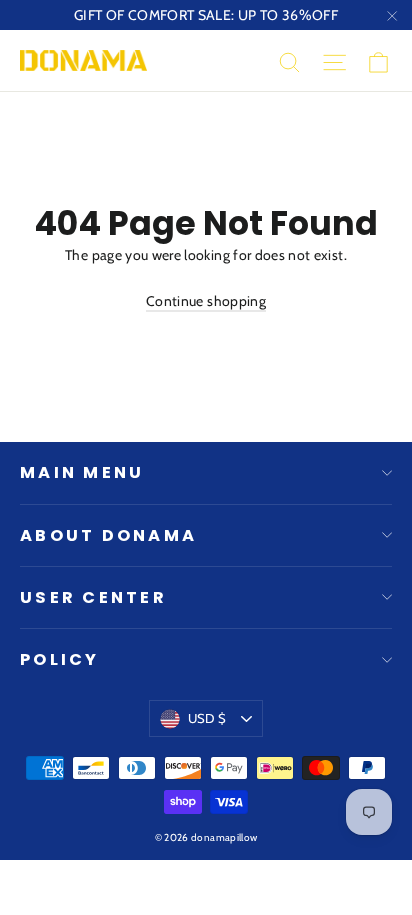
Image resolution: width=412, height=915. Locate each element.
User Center (93, 597)
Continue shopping (206, 301)
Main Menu (82, 472)
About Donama (108, 535)
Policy (60, 659)
